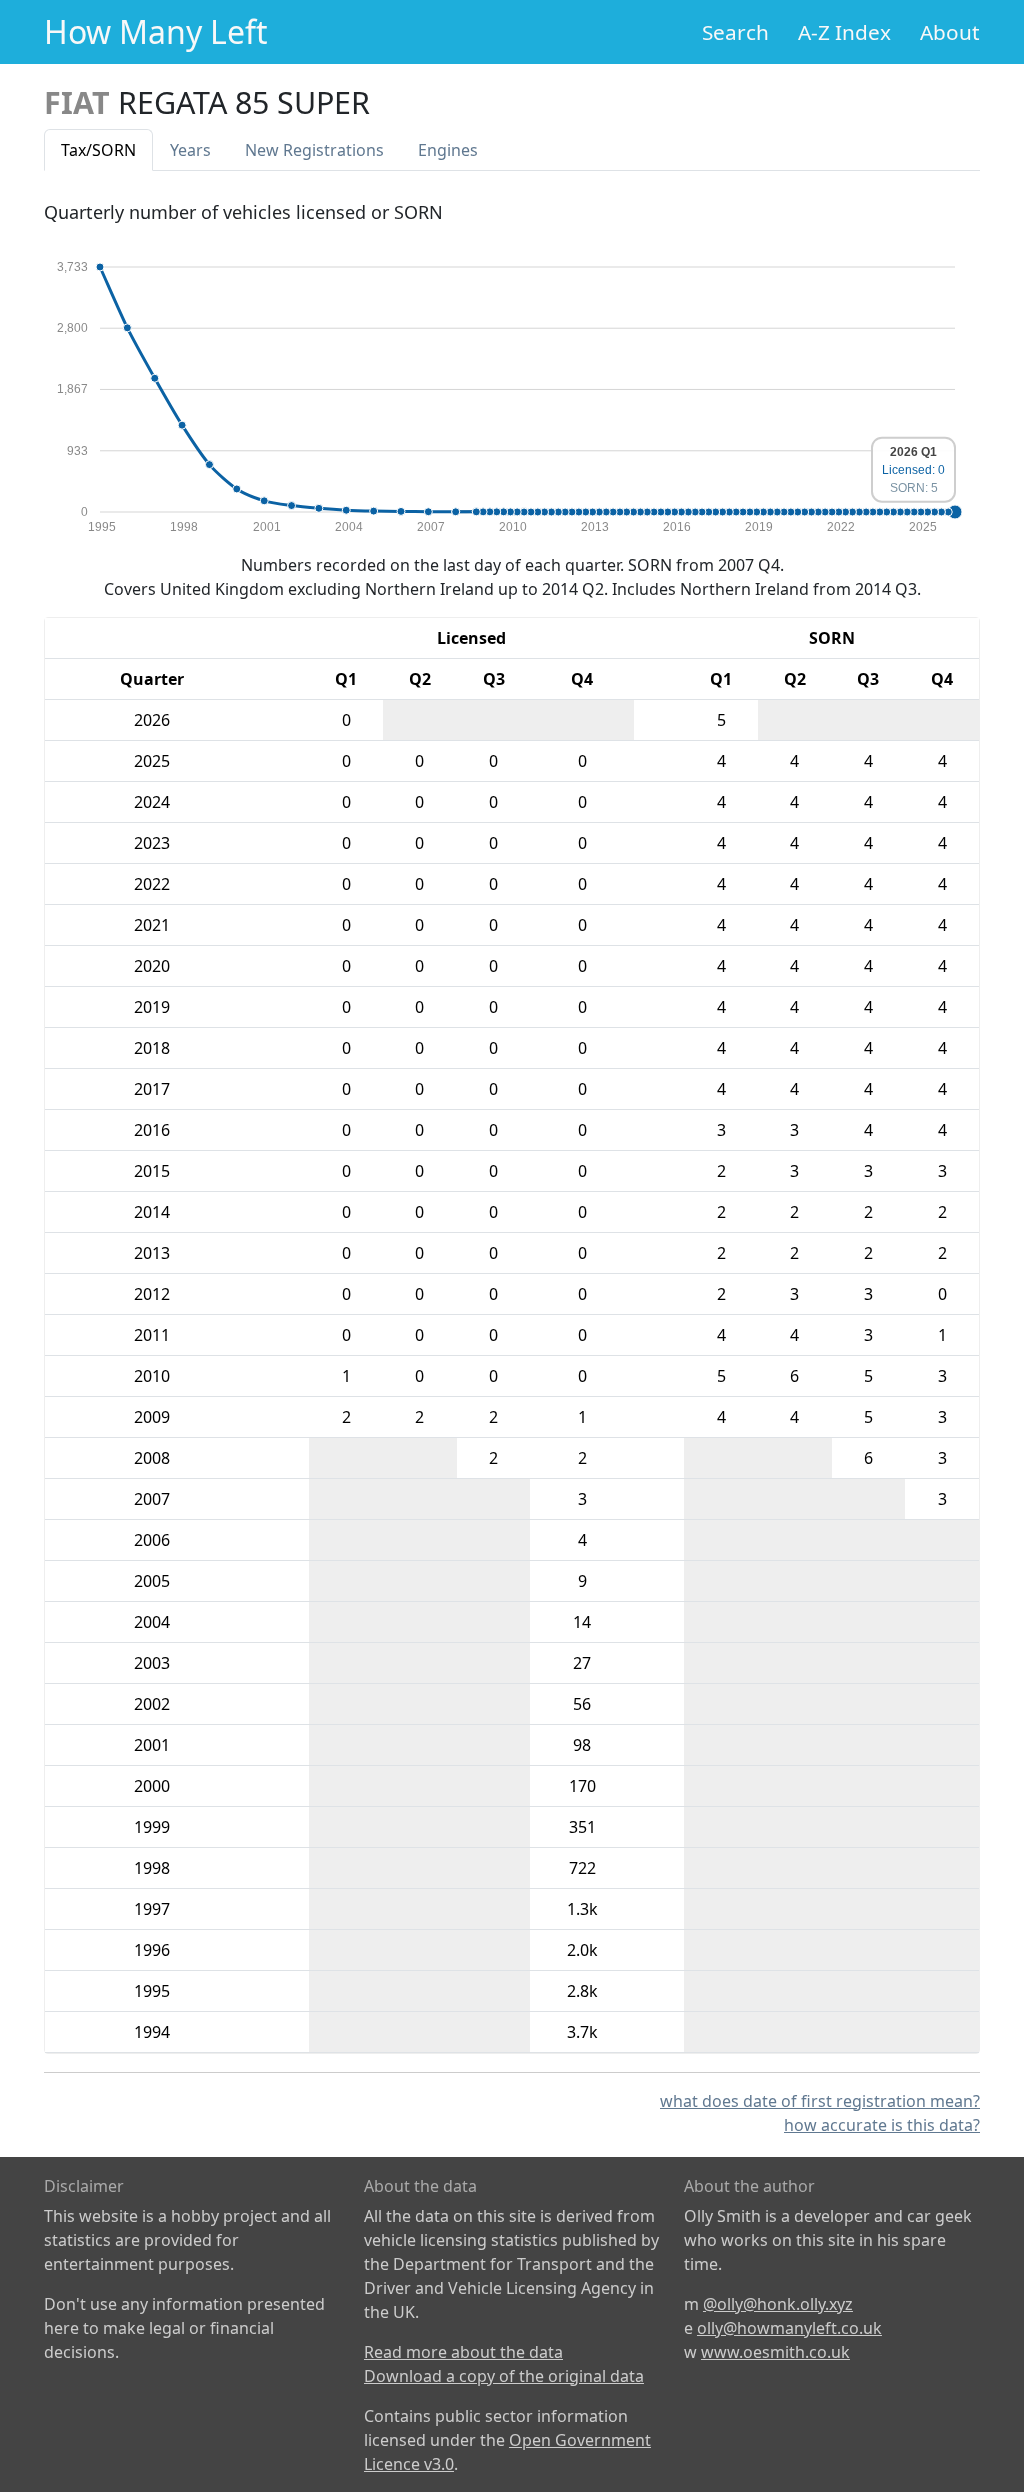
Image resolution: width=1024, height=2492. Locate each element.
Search (735, 32)
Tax (98, 150)
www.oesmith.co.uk (775, 2352)
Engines (448, 150)
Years (190, 150)
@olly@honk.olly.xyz (778, 2304)
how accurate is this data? (882, 2125)
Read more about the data (463, 2352)
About (950, 32)
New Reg (314, 150)
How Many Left (156, 31)
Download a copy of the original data (504, 2376)
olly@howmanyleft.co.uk (789, 2328)
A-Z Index (844, 32)
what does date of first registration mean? (820, 2101)
